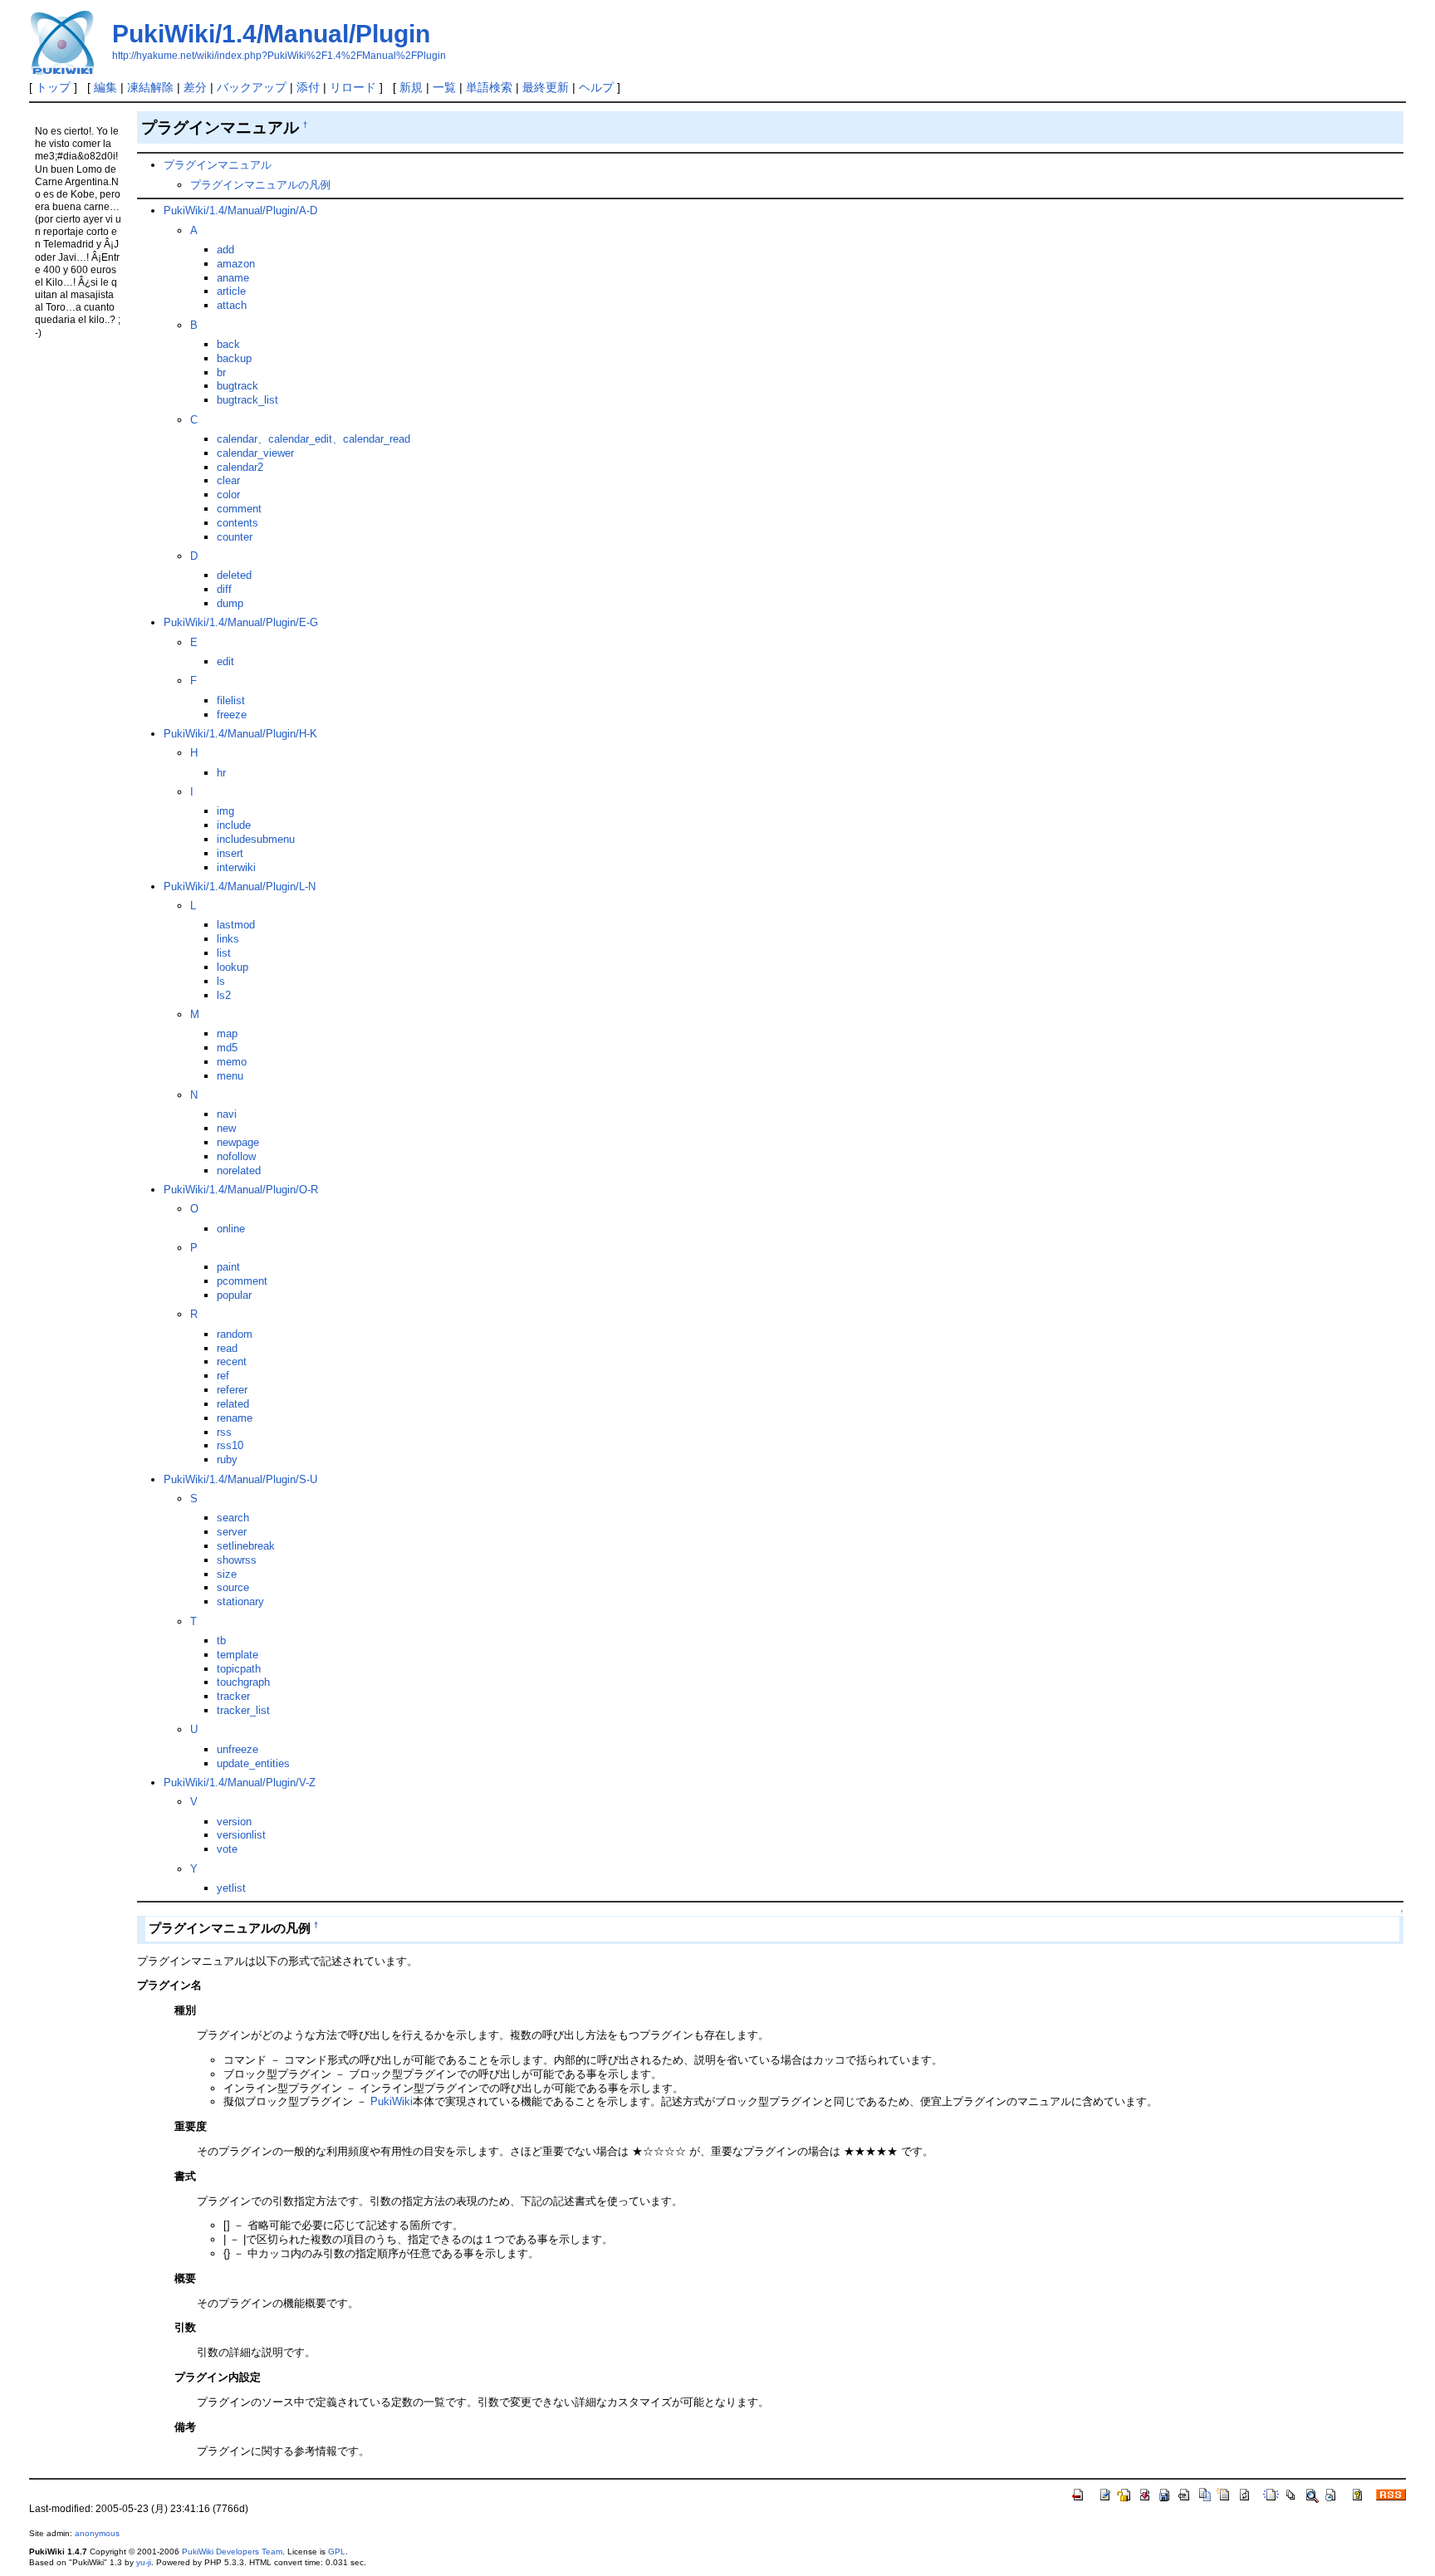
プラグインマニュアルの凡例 (260, 185)
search (233, 1518)
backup (234, 358)
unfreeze (238, 1749)
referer (232, 1390)
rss (224, 1432)
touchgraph (243, 1682)
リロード (353, 87)
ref (223, 1376)
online (231, 1229)
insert (230, 853)
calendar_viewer (255, 453)
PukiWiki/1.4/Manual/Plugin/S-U (240, 1479)
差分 (195, 87)
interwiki (236, 867)
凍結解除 (150, 87)
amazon (236, 264)
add (225, 250)
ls (221, 981)
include (234, 825)
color (228, 495)
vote (227, 1849)
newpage (238, 1142)
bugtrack (238, 386)
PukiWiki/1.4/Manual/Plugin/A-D (240, 211)
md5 (227, 1048)
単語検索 (489, 87)
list (224, 953)
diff (224, 589)
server (232, 1532)
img (225, 811)
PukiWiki (392, 2101)
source (233, 1587)
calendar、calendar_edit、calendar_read (313, 439)
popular (234, 1295)
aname (233, 278)
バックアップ (252, 87)
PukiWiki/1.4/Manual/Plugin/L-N (240, 886)
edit (225, 661)
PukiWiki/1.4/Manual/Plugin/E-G (241, 622)
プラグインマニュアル (218, 165)
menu (230, 1076)
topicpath (239, 1669)
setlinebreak (246, 1546)
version (234, 1822)
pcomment (242, 1281)
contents (238, 523)
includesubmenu (256, 839)
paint (228, 1267)
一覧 (444, 87)
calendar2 (240, 467)
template (238, 1655)
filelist (231, 700)
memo (232, 1062)
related (233, 1404)
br (221, 372)
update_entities (253, 1763)
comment (239, 509)
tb (221, 1641)
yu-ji (144, 2562)
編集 (105, 87)
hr (221, 773)
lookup (233, 967)
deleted (234, 575)
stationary (240, 1601)
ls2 (224, 995)
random (235, 1334)
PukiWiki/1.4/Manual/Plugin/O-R (241, 1190)
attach (232, 305)
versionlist (241, 1835)
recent (232, 1361)
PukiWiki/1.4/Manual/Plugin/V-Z (240, 1783)
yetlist (231, 1888)
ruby (227, 1459)
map (227, 1033)
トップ (53, 87)
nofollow (236, 1156)
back (228, 344)
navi (227, 1114)
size (227, 1574)
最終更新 (546, 87)
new (226, 1128)
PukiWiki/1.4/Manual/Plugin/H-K (240, 734)
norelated (239, 1170)
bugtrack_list (247, 400)
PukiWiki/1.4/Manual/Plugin (271, 34)
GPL (337, 2552)
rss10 (230, 1445)
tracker (233, 1696)
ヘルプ (596, 87)
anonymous (97, 2533)
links (228, 939)
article (231, 291)
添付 (308, 87)
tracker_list (243, 1710)
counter (235, 537)
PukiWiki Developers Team (232, 2552)
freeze (232, 715)
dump (230, 603)
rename (235, 1418)
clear (228, 480)
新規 (411, 87)
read (227, 1348)
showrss (237, 1560)
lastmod (236, 925)
